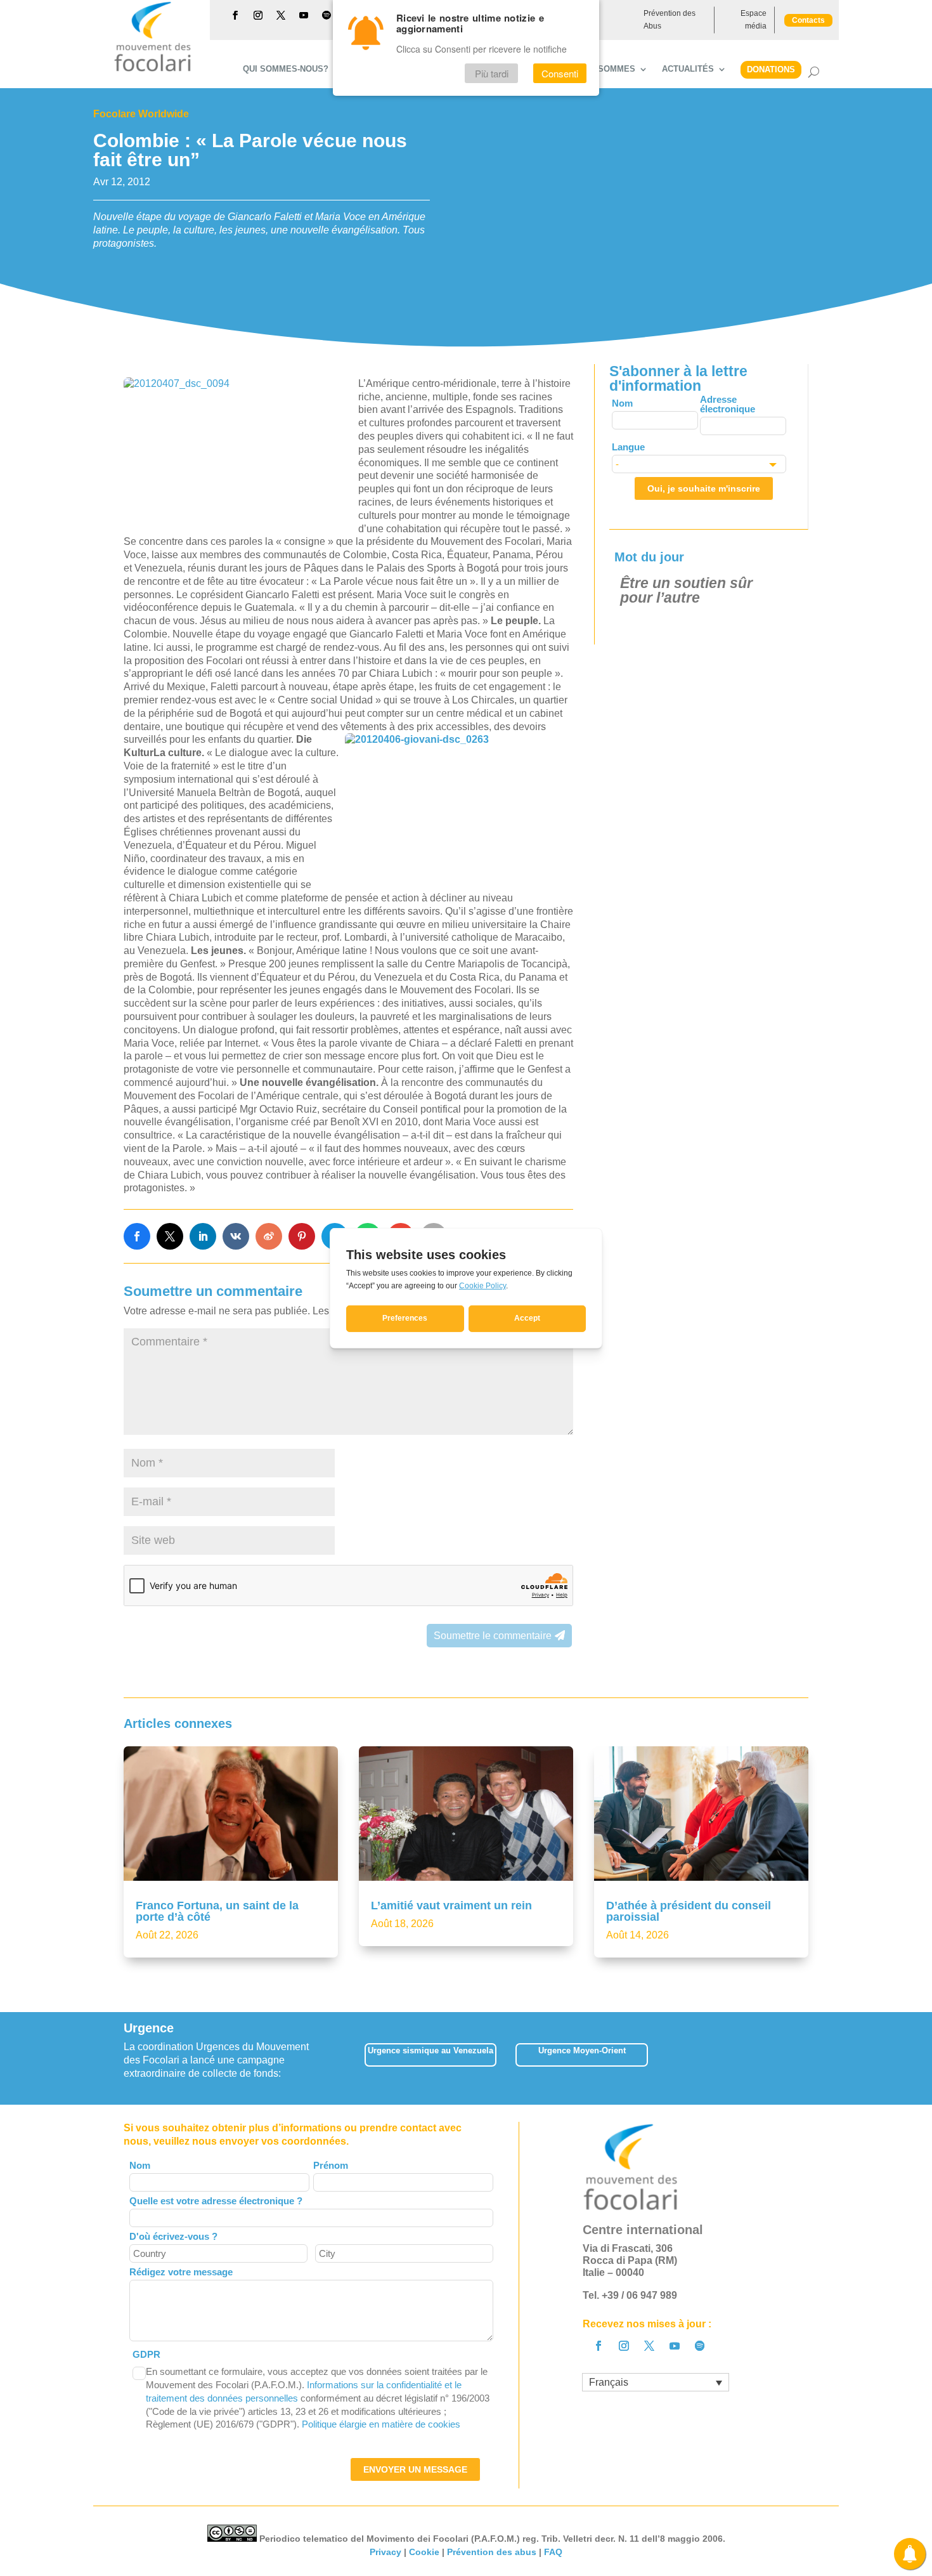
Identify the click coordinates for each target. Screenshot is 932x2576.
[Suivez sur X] (281, 15)
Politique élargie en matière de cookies (381, 2424)
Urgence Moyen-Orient (582, 2050)
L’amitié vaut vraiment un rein (451, 1906)
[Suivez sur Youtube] (304, 15)
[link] (137, 1236)
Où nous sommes (596, 69)
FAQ (553, 2552)
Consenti (560, 74)
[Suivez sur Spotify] (327, 15)
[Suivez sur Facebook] (235, 15)
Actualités (688, 69)
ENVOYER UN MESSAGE (415, 2469)
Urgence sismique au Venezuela (430, 2050)
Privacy (385, 2552)
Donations (771, 69)
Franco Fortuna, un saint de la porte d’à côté (217, 1911)
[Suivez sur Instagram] (258, 15)
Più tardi (492, 74)
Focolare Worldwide (141, 114)
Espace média (754, 20)
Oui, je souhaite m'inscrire (704, 488)
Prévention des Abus (670, 20)
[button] (808, 2059)
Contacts (808, 20)
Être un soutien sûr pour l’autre (686, 590)
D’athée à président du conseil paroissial (689, 1911)
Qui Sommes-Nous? (286, 69)
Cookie (424, 2552)
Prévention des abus (492, 2552)
